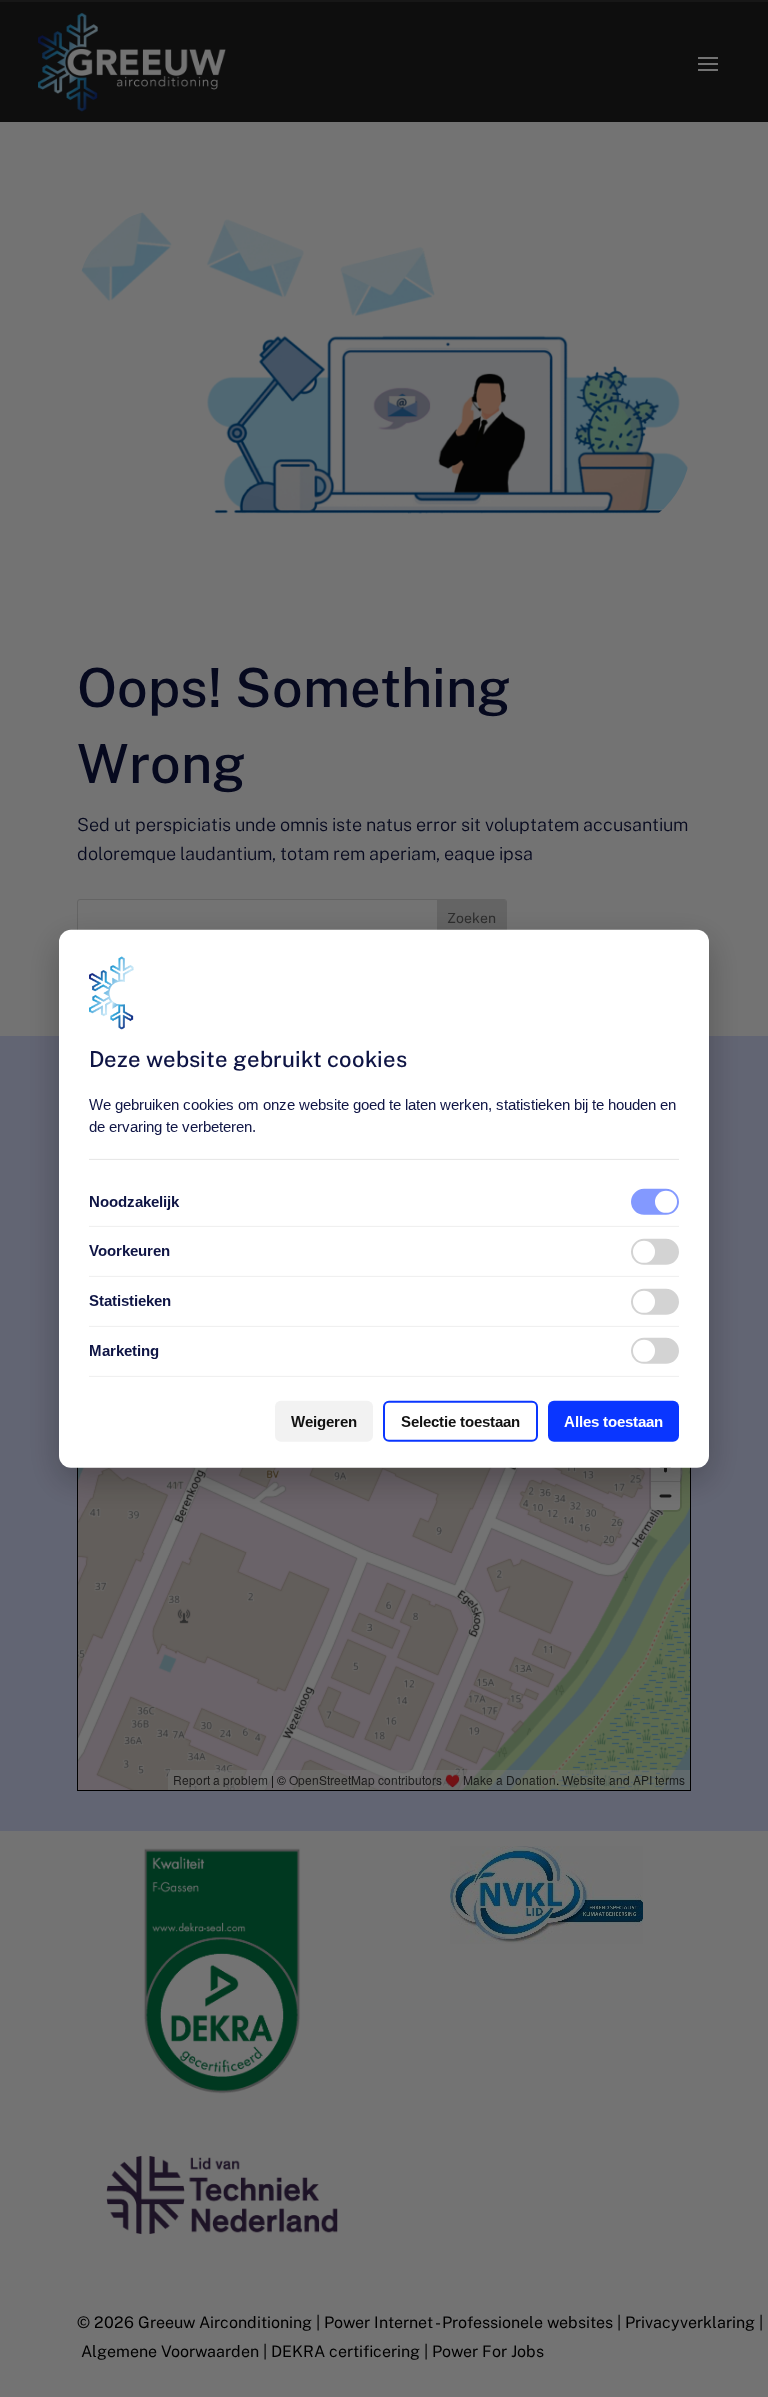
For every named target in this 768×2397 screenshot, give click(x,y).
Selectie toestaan (460, 1421)
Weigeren (324, 1421)
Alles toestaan (613, 1421)
